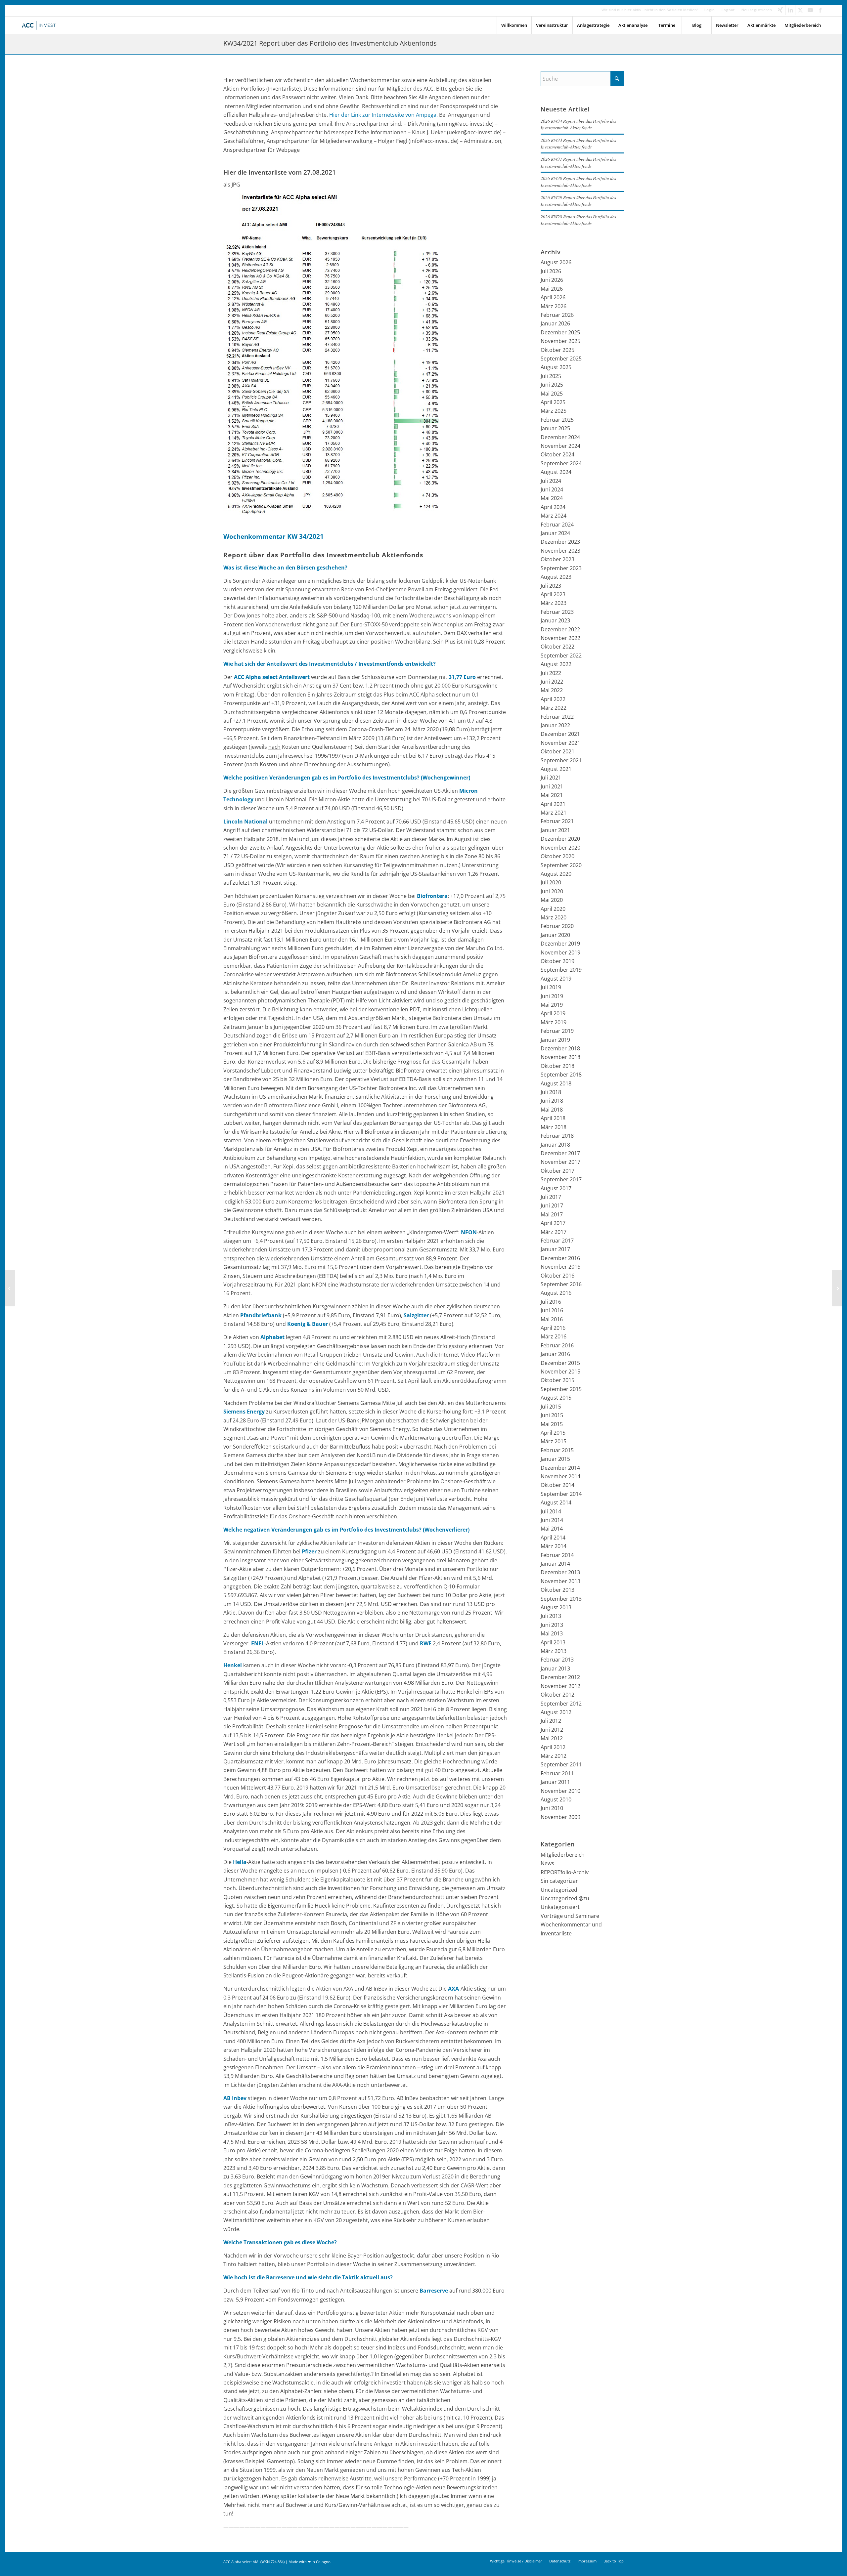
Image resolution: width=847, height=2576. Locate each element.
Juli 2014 (551, 1511)
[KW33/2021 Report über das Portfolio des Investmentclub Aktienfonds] (10, 1288)
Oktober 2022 (557, 647)
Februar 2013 (557, 1660)
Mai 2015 (552, 1424)
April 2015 (553, 1433)
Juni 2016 (552, 1310)
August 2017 (556, 1188)
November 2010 (560, 1791)
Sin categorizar (559, 1881)
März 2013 (554, 1651)
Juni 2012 (552, 1730)
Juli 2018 (551, 1092)
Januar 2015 (555, 1459)
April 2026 (553, 297)
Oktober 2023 (557, 559)
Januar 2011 (555, 1782)
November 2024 (560, 446)
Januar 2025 (555, 428)
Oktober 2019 (557, 961)
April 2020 (553, 909)
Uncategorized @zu (565, 1898)
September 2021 (561, 760)
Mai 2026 (552, 289)
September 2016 (561, 1284)
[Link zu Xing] (780, 10)
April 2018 (553, 1118)
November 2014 (560, 1476)
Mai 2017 (552, 1214)
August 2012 (556, 1712)
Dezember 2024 (560, 437)
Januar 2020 (555, 935)
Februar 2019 (557, 1031)
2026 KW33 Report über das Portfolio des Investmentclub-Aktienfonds (578, 143)
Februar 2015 (557, 1450)
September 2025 (561, 359)
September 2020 (561, 865)
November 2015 (560, 1372)
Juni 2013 (552, 1625)
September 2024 (561, 463)
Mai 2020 (552, 900)
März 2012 (554, 1756)
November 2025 (560, 341)
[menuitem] (710, 10)
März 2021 (554, 813)
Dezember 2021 (560, 734)
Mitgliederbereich (563, 1855)
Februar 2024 (557, 525)
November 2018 (560, 1057)
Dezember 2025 (560, 332)
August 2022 (556, 664)
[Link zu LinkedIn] (790, 10)
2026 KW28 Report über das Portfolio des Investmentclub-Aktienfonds (578, 220)
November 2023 (560, 551)
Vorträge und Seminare (570, 1916)
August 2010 (556, 1799)
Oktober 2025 (557, 350)
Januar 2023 (555, 620)
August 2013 (556, 1607)
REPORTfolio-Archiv (565, 1872)
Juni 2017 (552, 1205)
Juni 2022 (552, 682)
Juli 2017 (551, 1197)
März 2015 (554, 1441)
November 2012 (560, 1686)
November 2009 (560, 1817)
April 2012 (553, 1747)
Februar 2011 (557, 1773)
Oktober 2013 (557, 1590)
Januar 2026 (555, 323)
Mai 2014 (552, 1529)
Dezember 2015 (560, 1363)
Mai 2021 (552, 795)
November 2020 (560, 848)
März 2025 (554, 411)
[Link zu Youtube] (810, 10)
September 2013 (561, 1599)
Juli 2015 (551, 1407)
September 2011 (561, 1764)
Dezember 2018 (560, 1048)
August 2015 (556, 1398)
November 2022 (560, 638)
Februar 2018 (557, 1136)
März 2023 (554, 603)
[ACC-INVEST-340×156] (41, 25)
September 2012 (561, 1704)
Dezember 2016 (560, 1258)
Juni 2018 (552, 1101)
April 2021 (553, 804)
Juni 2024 (552, 489)
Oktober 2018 (557, 1066)
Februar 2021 (557, 821)
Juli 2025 (551, 376)
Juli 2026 (551, 271)
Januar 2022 (555, 725)
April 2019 (553, 1013)
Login (710, 10)
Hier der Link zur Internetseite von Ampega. (383, 115)
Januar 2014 (555, 1564)
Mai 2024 (552, 498)
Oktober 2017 (557, 1171)
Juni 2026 (552, 280)
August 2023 (556, 577)
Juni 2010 (552, 1808)
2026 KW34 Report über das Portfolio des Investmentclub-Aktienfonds (578, 124)
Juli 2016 (551, 1302)
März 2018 (554, 1127)
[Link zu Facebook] (820, 10)
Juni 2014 (552, 1520)
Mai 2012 (552, 1738)
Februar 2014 (557, 1555)
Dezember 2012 (560, 1677)
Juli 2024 (551, 481)
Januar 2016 (555, 1354)
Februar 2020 (557, 926)
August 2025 (556, 367)
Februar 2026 (557, 315)
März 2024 (554, 516)
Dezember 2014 (560, 1468)
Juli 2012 (551, 1721)
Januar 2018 (555, 1145)
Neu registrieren (757, 10)
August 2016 (556, 1293)
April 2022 (553, 699)
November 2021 (560, 743)
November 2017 (560, 1162)
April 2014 (553, 1538)
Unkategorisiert (560, 1907)
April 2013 (553, 1642)
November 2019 (560, 952)
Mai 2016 (552, 1319)
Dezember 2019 (560, 944)
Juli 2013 (551, 1616)
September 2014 (561, 1494)
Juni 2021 (552, 786)
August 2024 (556, 472)
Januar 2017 (555, 1249)
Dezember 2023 (560, 542)
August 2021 (556, 769)
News (547, 1863)
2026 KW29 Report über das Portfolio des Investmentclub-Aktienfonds (578, 201)
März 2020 (554, 917)
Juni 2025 (552, 385)
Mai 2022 (552, 690)
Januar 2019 (555, 1040)
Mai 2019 (552, 1005)
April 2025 (553, 402)
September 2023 (561, 568)
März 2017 (554, 1232)
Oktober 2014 (557, 1485)
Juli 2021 (551, 778)
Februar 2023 (557, 612)
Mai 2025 (552, 394)
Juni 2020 (552, 891)
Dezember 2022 (560, 629)
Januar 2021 (555, 830)
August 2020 (556, 874)
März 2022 (554, 708)
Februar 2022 (557, 717)
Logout (728, 10)
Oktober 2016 (557, 1276)
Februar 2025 (557, 420)
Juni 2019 (552, 996)
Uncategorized (559, 1890)
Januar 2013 (555, 1668)
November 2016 (560, 1267)
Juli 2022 (551, 673)
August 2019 (556, 979)
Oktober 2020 (557, 856)
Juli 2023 (551, 586)
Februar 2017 (557, 1241)
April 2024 (553, 507)
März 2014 (554, 1546)
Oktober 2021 (557, 751)
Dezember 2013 (560, 1572)
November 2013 (560, 1581)
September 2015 (561, 1389)
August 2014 (556, 1502)
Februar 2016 (557, 1345)
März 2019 (554, 1022)
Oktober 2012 (557, 1695)
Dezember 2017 (560, 1153)
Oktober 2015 (557, 1380)
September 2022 (561, 655)
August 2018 (556, 1083)
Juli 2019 (551, 987)
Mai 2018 (552, 1110)
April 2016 (553, 1328)
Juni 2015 (552, 1415)
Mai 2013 (552, 1633)
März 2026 (554, 306)
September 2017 (561, 1179)
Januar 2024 (555, 533)
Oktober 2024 (557, 454)
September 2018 (561, 1075)
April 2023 (553, 594)
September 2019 (561, 970)
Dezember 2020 (560, 839)
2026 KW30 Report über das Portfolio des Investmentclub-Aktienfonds (578, 181)
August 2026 (556, 262)
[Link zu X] (800, 10)
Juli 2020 (551, 882)
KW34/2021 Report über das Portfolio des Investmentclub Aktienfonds (330, 43)
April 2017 (553, 1223)
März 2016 (554, 1336)
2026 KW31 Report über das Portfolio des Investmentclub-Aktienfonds (578, 162)
